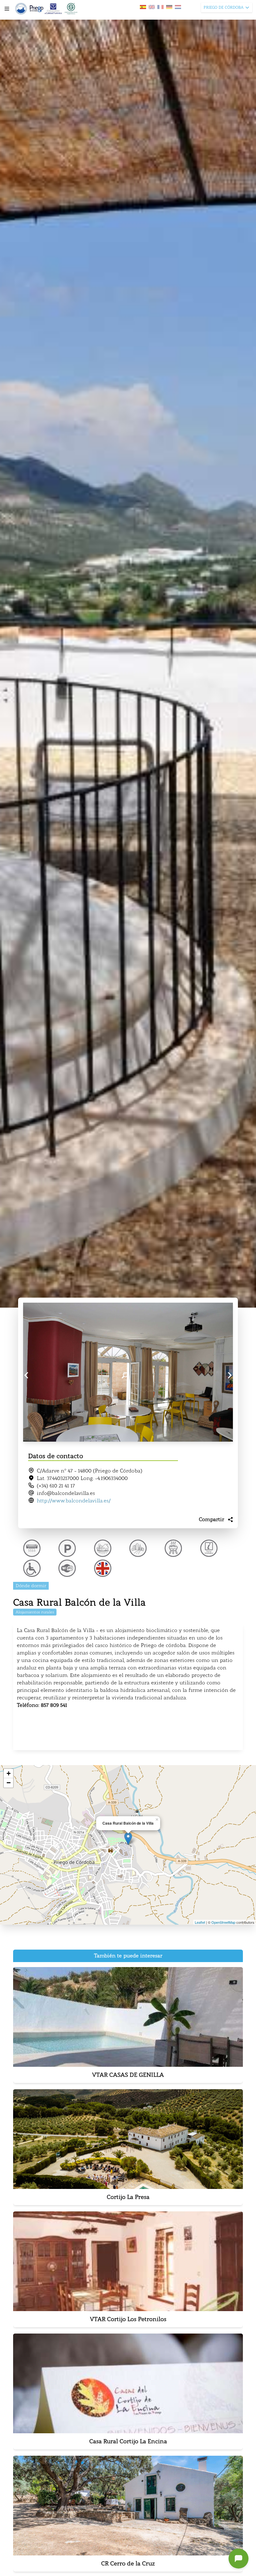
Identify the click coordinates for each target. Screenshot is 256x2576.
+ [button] (9, 1773)
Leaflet (200, 1922)
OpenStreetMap (223, 1922)
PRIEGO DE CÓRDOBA (224, 7)
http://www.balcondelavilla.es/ (74, 1501)
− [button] (9, 1783)
